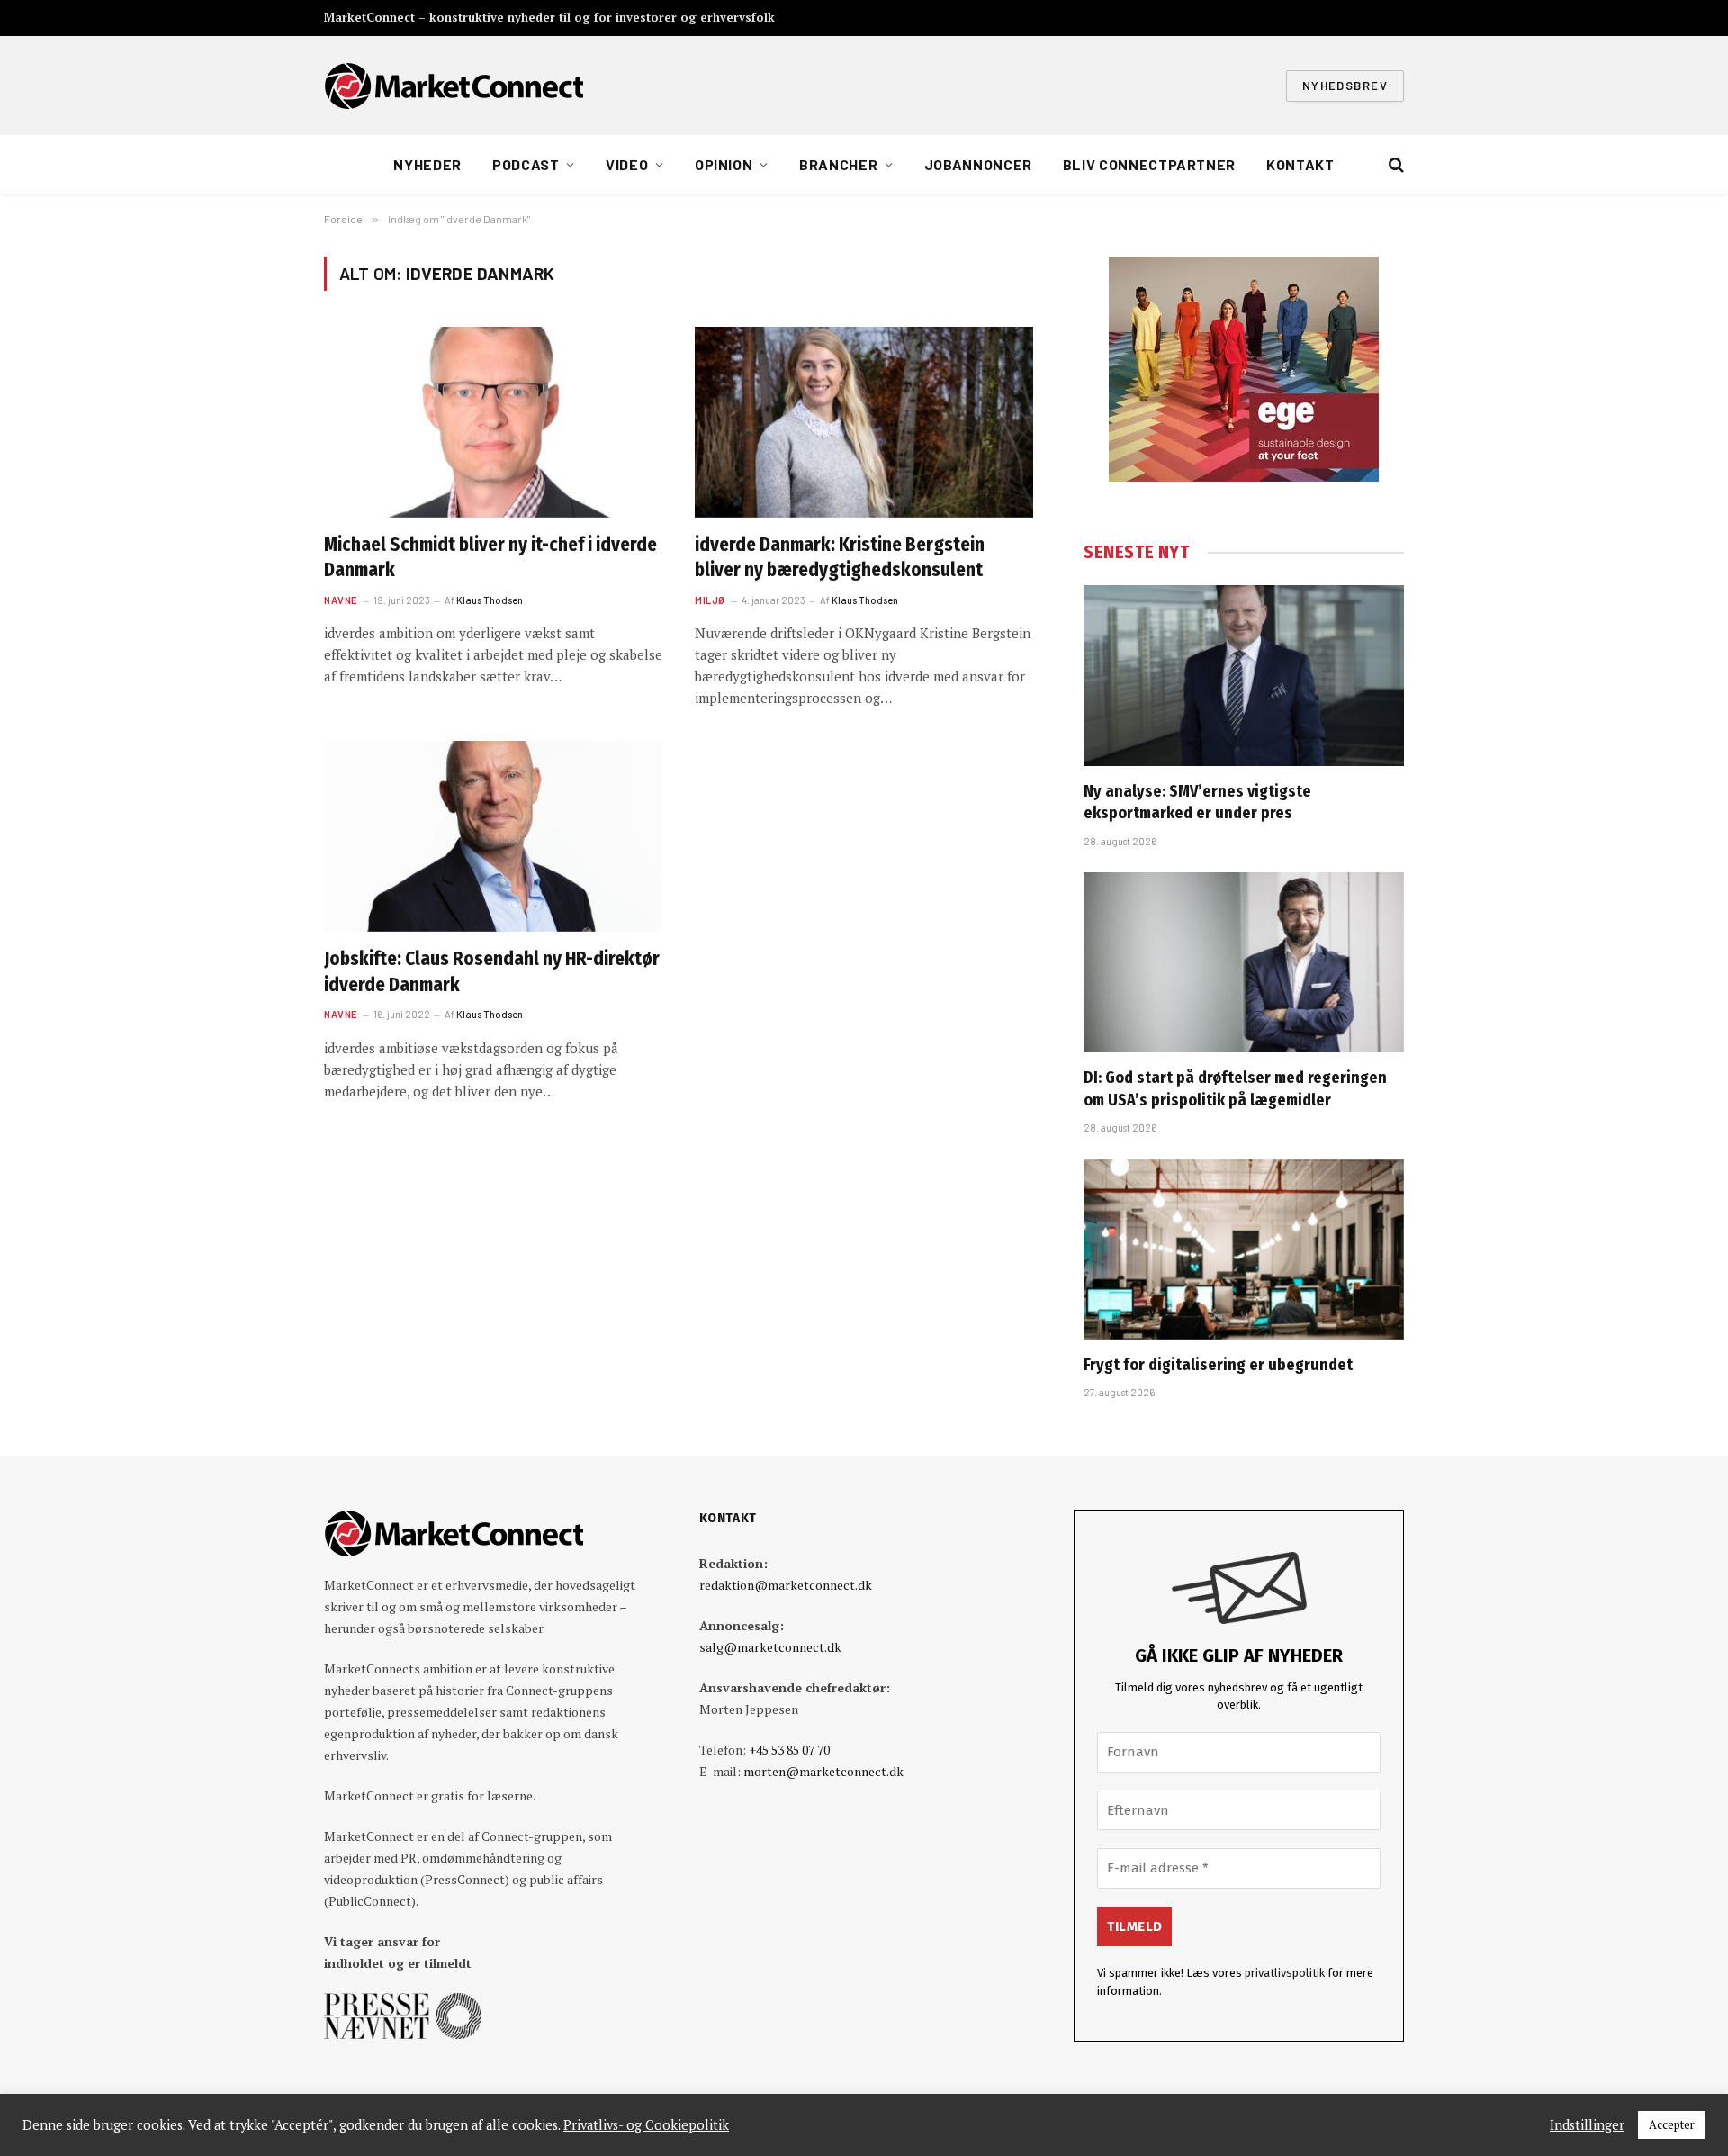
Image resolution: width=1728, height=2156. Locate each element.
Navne (341, 600)
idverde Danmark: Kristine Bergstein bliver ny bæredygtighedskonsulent (840, 558)
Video (627, 164)
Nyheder (427, 164)
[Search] (1395, 165)
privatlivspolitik (1285, 1973)
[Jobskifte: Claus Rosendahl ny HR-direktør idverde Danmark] (493, 836)
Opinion (724, 164)
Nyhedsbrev (1345, 86)
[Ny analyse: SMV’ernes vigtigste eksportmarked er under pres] (1244, 675)
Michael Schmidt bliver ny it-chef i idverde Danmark (490, 558)
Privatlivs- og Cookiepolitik (646, 2125)
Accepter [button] (1672, 2124)
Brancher (838, 164)
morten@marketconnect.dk (823, 1771)
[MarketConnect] (454, 86)
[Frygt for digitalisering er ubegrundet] (1244, 1249)
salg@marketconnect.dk (770, 1647)
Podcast (526, 164)
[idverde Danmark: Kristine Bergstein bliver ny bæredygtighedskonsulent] (864, 422)
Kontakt (1300, 164)
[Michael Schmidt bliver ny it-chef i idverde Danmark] (493, 422)
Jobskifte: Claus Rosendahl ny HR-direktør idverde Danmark (492, 972)
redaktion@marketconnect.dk (786, 1585)
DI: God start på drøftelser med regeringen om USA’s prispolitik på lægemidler (1235, 1088)
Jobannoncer (978, 164)
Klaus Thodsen (490, 600)
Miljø (710, 600)
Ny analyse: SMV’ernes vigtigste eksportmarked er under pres (1197, 802)
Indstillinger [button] (1587, 2125)
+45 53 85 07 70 (789, 1750)
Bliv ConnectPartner (1149, 164)
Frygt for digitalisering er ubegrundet (1218, 1365)
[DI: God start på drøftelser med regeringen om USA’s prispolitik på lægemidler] (1244, 962)
